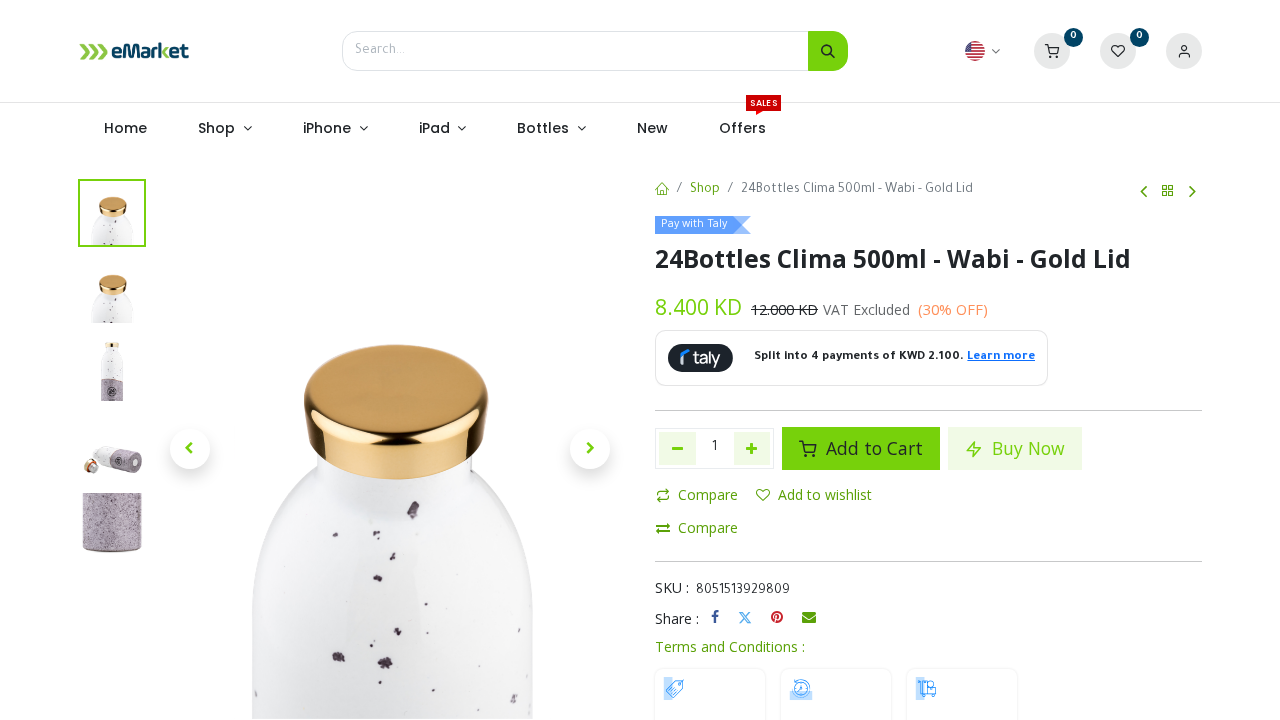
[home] (662, 191)
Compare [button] (708, 494)
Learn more (1001, 357)
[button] (189, 449)
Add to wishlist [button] (825, 494)
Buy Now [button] (1026, 448)
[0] (1052, 52)
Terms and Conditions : (730, 646)
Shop (705, 190)
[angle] (1143, 192)
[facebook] (715, 617)
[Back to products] (1168, 191)
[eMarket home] (134, 51)
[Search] (828, 51)
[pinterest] (777, 617)
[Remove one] (677, 448)
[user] (1184, 52)
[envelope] (809, 617)
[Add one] (752, 448)
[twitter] (745, 617)
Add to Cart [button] (872, 448)
